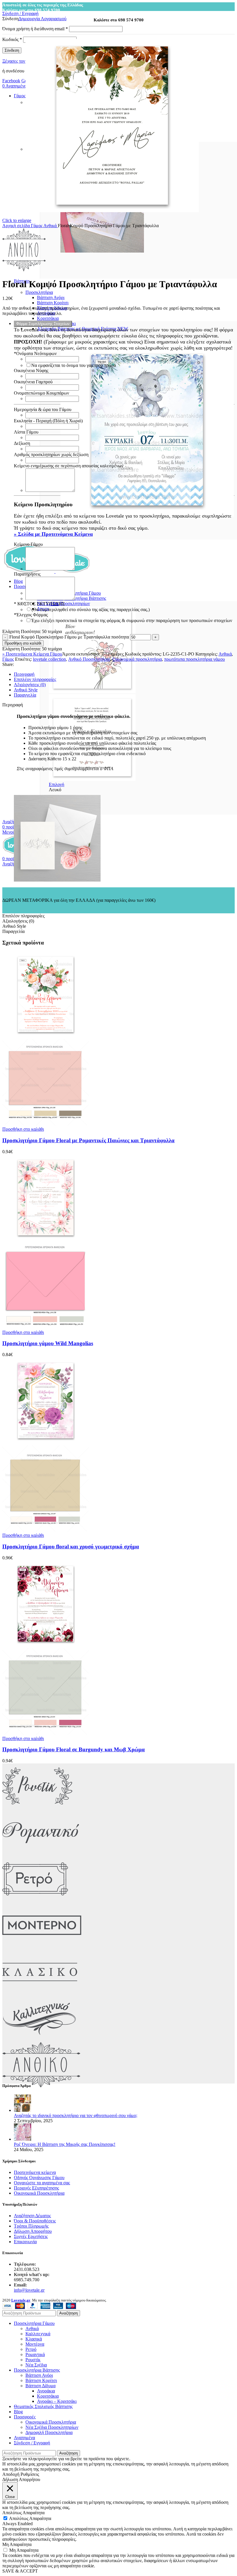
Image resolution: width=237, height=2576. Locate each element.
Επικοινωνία (25, 2242)
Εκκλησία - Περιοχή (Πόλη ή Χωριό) (48, 421)
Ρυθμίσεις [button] (30, 2474)
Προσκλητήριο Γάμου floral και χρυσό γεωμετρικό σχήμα (71, 1546)
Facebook (11, 81)
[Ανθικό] (41, 2086)
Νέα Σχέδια (36, 2365)
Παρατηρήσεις (27, 574)
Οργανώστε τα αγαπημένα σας (42, 2183)
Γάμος (37, 226)
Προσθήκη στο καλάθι (23, 643)
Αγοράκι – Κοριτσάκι (57, 2401)
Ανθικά (51, 226)
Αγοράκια (46, 2391)
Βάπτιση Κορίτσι (53, 303)
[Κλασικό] (40, 1993)
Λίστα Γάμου (26, 432)
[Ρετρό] (35, 1900)
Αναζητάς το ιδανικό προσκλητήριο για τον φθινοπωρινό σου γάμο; (76, 2115)
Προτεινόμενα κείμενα (35, 2172)
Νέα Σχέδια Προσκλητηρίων (52, 2427)
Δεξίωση (22, 443)
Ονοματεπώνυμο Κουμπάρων (41, 393)
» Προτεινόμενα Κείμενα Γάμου (32, 654)
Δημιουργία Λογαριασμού (42, 19)
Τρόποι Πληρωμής (31, 2226)
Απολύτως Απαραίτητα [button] (23, 2513)
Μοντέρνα (35, 2344)
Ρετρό (31, 2349)
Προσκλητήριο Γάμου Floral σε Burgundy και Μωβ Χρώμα (74, 1749)
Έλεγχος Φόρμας (31, 615)
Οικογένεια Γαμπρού (33, 382)
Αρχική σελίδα (17, 226)
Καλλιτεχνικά (38, 2334)
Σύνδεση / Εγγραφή (32, 2443)
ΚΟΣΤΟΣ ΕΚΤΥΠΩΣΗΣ (39, 604)
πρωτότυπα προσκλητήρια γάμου (195, 659)
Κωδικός (12, 39)
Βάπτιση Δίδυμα (40, 2386)
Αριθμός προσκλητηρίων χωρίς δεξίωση (51, 454)
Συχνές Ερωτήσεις (31, 2236)
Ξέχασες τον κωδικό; (22, 61)
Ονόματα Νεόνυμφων (35, 353)
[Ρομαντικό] (41, 1854)
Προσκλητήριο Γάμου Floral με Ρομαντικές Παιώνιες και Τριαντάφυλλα (88, 1140)
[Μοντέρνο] (42, 1947)
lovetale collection (49, 659)
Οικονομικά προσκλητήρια (137, 659)
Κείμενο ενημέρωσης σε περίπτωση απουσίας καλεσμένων (69, 466)
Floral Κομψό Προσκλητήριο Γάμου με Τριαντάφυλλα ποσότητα (69, 637)
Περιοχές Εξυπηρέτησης (36, 2188)
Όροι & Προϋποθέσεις (35, 2221)
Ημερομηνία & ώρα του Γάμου (43, 409)
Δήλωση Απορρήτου (33, 2231)
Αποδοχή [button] (11, 2474)
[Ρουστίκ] (37, 1807)
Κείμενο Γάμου (28, 544)
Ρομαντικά (35, 2354)
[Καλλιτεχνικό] (40, 2040)
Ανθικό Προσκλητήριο (89, 659)
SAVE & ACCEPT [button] (20, 2571)
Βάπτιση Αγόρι (51, 297)
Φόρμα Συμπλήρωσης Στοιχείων (43, 324)
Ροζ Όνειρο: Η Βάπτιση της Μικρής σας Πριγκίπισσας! (65, 2144)
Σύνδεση (12, 50)
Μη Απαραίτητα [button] (17, 2544)
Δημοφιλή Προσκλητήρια (49, 2432)
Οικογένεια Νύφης (31, 370)
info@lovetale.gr (29, 2290)
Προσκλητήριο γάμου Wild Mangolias (48, 1343)
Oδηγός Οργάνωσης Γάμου (39, 2178)
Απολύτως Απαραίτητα (30, 2518)
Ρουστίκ (33, 2360)
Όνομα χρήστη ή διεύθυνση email (35, 29)
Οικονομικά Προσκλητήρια (39, 2193)
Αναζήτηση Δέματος (32, 2216)
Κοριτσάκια (48, 318)
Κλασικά (34, 2339)
